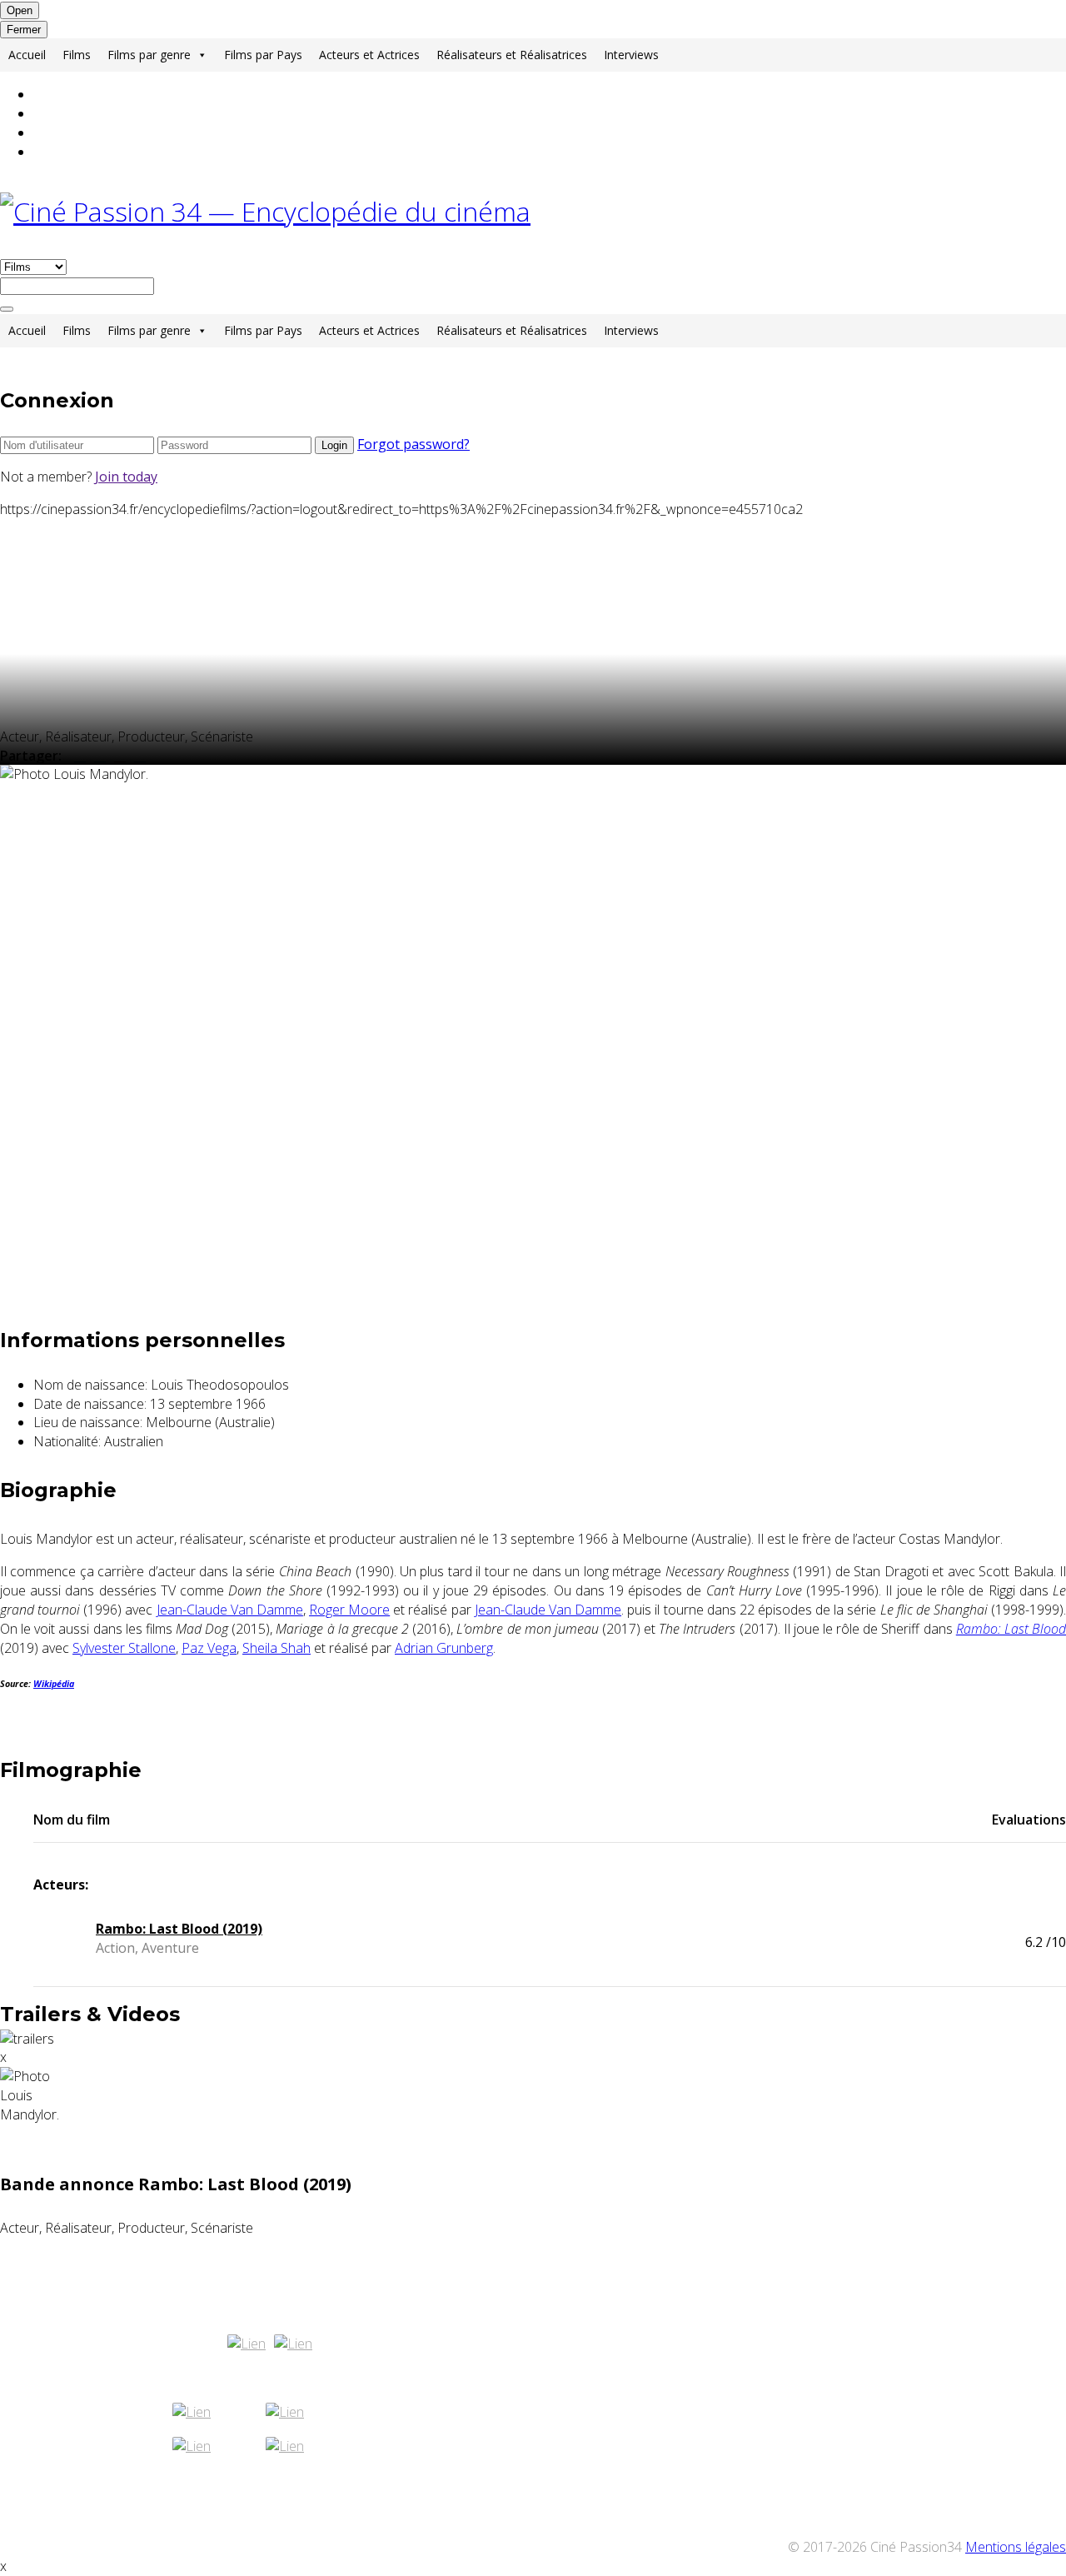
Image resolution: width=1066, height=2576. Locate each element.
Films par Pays (263, 55)
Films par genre (149, 55)
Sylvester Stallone (124, 1648)
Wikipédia (54, 1684)
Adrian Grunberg (444, 1648)
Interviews (631, 55)
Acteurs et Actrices (369, 55)
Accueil (27, 55)
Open (20, 10)
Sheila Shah (276, 1648)
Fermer (24, 30)
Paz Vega (209, 1648)
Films (77, 55)
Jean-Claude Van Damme (230, 1610)
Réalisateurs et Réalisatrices (512, 55)
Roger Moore (349, 1610)
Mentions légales (1016, 2547)
